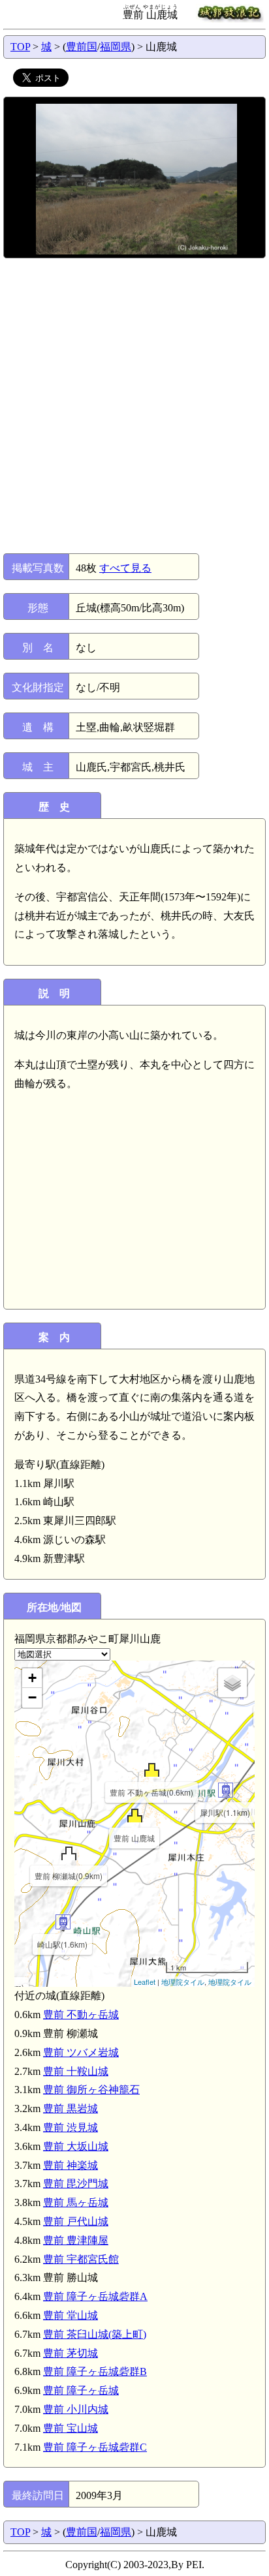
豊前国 (82, 47)
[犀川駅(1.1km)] (226, 1790)
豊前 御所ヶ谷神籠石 (91, 2090)
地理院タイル (183, 1982)
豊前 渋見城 (71, 2127)
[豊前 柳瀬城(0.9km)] (69, 1853)
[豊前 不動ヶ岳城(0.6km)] (152, 1770)
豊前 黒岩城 (71, 2108)
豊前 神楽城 (71, 2165)
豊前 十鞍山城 (76, 2071)
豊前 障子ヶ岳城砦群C (95, 2447)
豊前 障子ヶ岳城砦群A (95, 2296)
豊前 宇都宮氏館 (81, 2259)
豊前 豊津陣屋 (76, 2240)
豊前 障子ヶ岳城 (81, 2390)
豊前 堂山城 (71, 2315)
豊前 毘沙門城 (76, 2184)
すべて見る (125, 568)
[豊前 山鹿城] (135, 1816)
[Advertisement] (134, 406)
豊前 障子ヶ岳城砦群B (95, 2371)
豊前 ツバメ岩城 (81, 2052)
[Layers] (232, 1683)
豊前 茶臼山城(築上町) (95, 2334)
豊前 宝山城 (71, 2428)
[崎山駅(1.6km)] (63, 1922)
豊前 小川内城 (76, 2409)
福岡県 (116, 47)
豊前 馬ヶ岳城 (76, 2202)
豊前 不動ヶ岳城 (81, 2015)
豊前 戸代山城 (76, 2221)
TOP (20, 47)
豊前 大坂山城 (76, 2146)
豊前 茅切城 (71, 2353)
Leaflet (145, 1982)
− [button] (32, 1697)
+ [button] (32, 1678)
